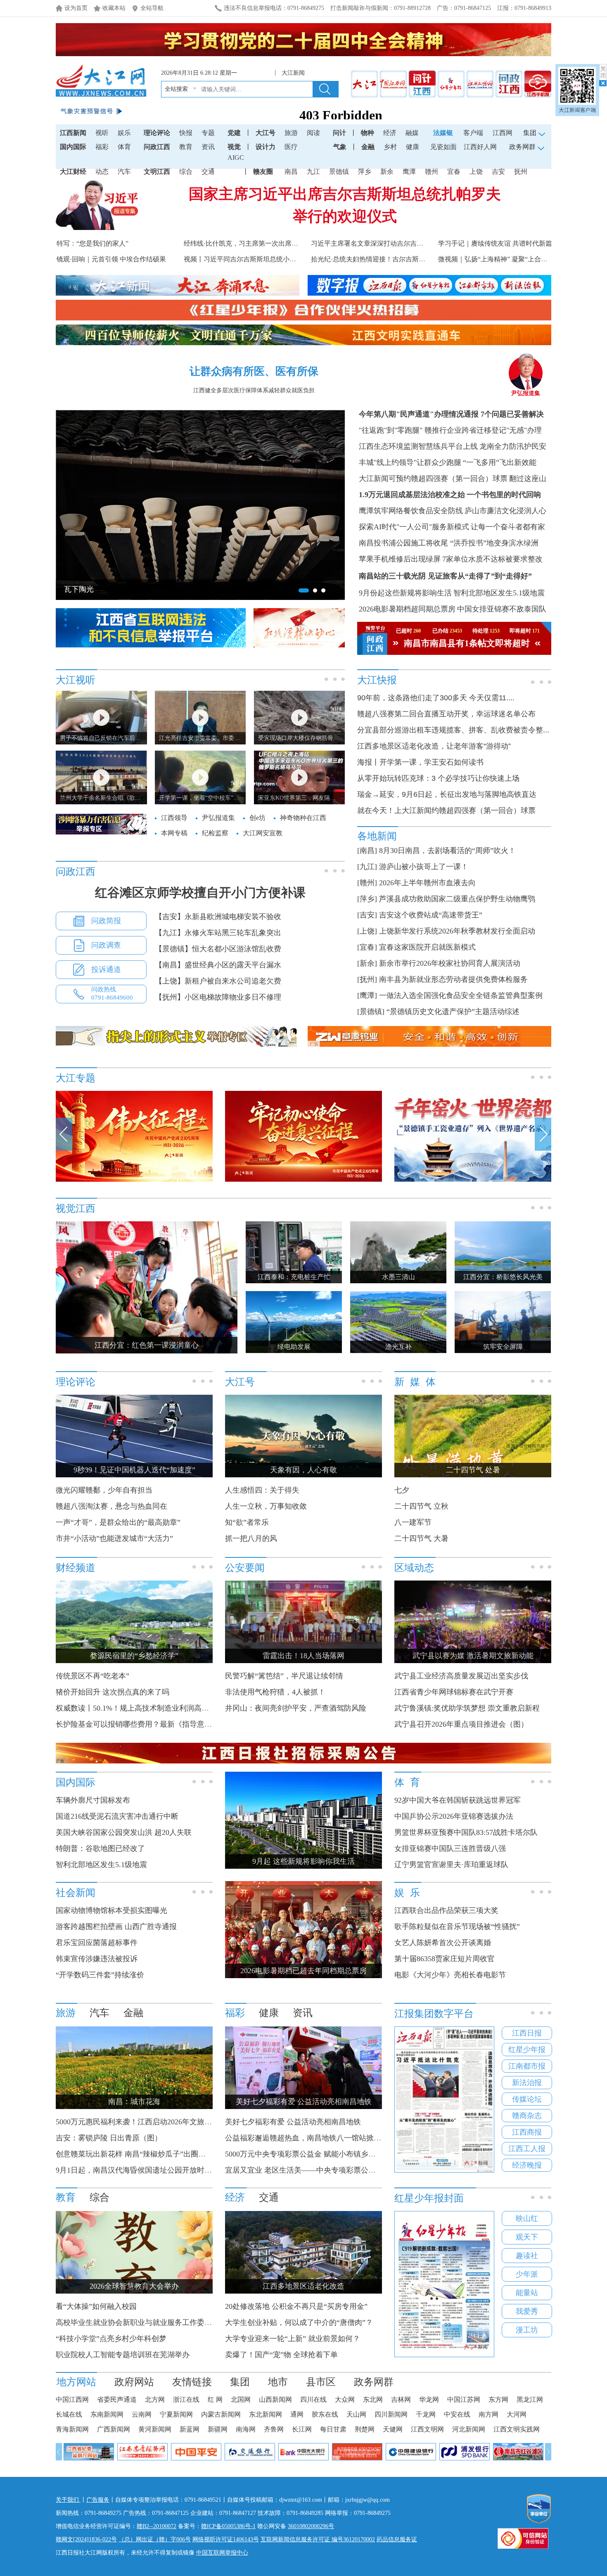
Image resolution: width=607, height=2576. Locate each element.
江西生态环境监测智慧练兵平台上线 (418, 446)
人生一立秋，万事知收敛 (266, 1506)
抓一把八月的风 (251, 1538)
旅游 (291, 133)
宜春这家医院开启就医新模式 (427, 947)
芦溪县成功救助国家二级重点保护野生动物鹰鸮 (457, 899)
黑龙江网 (530, 2399)
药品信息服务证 (397, 2539)
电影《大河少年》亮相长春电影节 (450, 1975)
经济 (390, 133)
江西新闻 (73, 133)
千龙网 (426, 2414)
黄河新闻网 (155, 2429)
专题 (208, 133)
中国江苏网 (464, 2399)
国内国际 (73, 147)
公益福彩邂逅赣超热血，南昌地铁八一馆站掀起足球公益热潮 (325, 2138)
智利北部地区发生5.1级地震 (499, 593)
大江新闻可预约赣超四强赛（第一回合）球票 (433, 479)
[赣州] (367, 883)
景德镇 (339, 172)
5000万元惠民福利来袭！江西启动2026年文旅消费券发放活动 (156, 2122)
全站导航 (152, 8)
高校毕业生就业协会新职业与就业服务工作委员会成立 (145, 2322)
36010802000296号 (311, 2526)
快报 (186, 133)
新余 (387, 172)
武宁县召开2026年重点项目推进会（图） (461, 1724)
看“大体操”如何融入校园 (96, 2306)
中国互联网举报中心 (222, 2553)
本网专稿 (174, 833)
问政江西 (157, 147)
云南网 (142, 2414)
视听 (102, 133)
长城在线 (69, 2414)
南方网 (488, 2414)
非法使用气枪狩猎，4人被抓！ (275, 1692)
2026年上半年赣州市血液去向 (427, 883)
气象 (340, 147)
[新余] (367, 963)
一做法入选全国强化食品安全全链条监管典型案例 (461, 995)
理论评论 (157, 133)
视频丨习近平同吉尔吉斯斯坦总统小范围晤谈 (250, 259)
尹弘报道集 (526, 393)
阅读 (313, 133)
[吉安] (367, 915)
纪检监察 (215, 833)
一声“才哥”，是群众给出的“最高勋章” (118, 1522)
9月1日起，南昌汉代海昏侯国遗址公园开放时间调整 (141, 2170)
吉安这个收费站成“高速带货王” (431, 915)
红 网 (215, 2399)
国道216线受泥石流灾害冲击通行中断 (117, 1816)
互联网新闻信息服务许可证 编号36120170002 (318, 2539)
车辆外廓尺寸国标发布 (93, 1800)
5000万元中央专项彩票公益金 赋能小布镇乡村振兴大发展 (319, 2154)
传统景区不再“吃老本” (92, 1676)
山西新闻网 (275, 2399)
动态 (102, 172)
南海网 (246, 2429)
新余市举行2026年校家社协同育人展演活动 (450, 963)
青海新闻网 (72, 2429)
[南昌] (367, 851)
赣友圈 (263, 172)
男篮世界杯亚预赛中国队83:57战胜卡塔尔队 (466, 1832)
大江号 (266, 133)
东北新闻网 (266, 2414)
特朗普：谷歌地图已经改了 (100, 1848)
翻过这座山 (528, 479)
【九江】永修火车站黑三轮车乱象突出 (218, 933)
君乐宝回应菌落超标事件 (97, 1943)
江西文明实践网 (517, 2429)
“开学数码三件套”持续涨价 (100, 1975)
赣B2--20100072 (156, 2526)
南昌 (291, 172)
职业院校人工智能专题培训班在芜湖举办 (123, 2355)
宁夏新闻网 (176, 2414)
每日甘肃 (333, 2429)
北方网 (155, 2399)
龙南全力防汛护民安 (513, 446)
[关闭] (603, 75)
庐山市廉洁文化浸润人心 (505, 511)
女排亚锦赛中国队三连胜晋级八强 (450, 1848)
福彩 (102, 147)
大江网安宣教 (263, 833)
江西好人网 (480, 147)
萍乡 (365, 172)
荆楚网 (365, 2429)
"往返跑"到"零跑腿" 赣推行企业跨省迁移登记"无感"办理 (450, 430)
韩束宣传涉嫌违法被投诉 (97, 1959)
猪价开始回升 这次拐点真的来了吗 (113, 1692)
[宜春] (367, 947)
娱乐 (124, 133)
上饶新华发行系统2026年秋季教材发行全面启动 (457, 931)
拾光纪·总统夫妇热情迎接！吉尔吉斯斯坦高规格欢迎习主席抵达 (404, 259)
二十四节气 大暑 (421, 1538)
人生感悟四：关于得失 (262, 1490)
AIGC (236, 158)
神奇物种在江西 (303, 818)
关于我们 (68, 2500)
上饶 (476, 172)
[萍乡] (367, 899)
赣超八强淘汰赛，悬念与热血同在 (111, 1506)
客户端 (473, 133)
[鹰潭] (367, 995)
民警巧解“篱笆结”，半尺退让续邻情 (284, 1676)
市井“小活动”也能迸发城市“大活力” (114, 1538)
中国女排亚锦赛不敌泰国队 (502, 609)
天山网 (356, 2414)
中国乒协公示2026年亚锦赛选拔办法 (454, 1816)
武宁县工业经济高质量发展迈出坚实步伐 (461, 1676)
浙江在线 (186, 2399)
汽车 (124, 172)
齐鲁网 (274, 2429)
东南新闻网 (107, 2414)
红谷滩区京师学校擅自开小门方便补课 (200, 892)
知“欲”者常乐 (247, 1522)
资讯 (208, 147)
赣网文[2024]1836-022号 (86, 2539)
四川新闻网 (391, 2414)
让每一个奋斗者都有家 (508, 527)
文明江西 (157, 172)
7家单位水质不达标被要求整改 (492, 559)
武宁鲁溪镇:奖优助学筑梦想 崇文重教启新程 (467, 1708)
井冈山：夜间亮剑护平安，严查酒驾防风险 (296, 1708)
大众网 (345, 2399)
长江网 (302, 2429)
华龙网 (429, 2399)
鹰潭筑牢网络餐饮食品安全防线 (411, 511)
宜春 (454, 172)
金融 (368, 147)
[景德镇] (371, 1012)
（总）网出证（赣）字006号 (155, 2539)
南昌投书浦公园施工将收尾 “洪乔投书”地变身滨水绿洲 (449, 543)
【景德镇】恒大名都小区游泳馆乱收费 (218, 949)
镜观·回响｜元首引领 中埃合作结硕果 (111, 259)
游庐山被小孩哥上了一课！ (424, 867)
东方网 (498, 2399)
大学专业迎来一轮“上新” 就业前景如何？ (293, 2339)
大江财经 (73, 172)
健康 (413, 147)
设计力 (266, 147)
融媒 (412, 133)
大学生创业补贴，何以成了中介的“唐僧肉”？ (299, 2322)
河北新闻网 (469, 2429)
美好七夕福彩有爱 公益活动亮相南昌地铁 (293, 2122)
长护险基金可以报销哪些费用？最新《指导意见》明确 (145, 1724)
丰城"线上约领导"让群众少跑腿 (410, 462)
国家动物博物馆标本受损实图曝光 (111, 1910)
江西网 (503, 133)
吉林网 (401, 2399)
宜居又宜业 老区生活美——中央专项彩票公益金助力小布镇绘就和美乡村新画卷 (356, 2170)
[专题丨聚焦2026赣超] (303, 1180)
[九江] (367, 867)
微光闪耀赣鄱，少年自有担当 (104, 1490)
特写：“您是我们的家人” (92, 243)
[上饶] (367, 931)
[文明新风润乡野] (473, 1180)
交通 (208, 172)
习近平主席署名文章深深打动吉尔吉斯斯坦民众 (380, 243)
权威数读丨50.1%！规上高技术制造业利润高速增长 (140, 1708)
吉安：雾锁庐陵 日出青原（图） (109, 2138)
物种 (368, 133)
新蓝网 (190, 2429)
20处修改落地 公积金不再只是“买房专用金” (296, 2306)
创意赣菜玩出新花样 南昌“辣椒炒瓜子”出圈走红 (134, 2154)
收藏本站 (114, 8)
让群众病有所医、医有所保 (254, 371)
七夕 (402, 1490)
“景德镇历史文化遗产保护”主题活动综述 (453, 1012)
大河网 (517, 2414)
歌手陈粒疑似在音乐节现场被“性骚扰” (457, 1927)
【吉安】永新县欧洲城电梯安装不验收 (218, 917)
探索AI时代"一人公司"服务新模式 (414, 527)
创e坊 (257, 818)
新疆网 (218, 2429)
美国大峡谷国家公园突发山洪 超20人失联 (124, 1832)
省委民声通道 (117, 2399)
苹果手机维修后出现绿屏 (400, 559)
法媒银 (443, 133)
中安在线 (457, 2414)
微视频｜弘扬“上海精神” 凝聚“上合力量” (498, 259)
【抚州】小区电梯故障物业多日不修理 (218, 997)
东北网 (373, 2399)
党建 (234, 133)
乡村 (390, 147)
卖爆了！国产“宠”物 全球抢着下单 (281, 2355)
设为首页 (76, 8)
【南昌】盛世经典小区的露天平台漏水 (218, 965)
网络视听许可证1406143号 (226, 2539)
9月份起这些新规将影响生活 (405, 593)
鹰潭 (409, 172)
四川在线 (313, 2399)
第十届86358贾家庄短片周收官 (445, 1959)
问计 (339, 133)
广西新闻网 (114, 2429)
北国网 (241, 2399)
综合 (186, 172)
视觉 (234, 147)
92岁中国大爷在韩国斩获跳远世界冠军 (458, 1800)
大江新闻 (293, 73)
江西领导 (174, 818)
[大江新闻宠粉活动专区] (134, 1180)
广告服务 (98, 2500)
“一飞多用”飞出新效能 (500, 462)
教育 (186, 147)
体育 (124, 147)
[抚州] (367, 979)
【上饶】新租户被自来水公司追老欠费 (218, 981)
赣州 (432, 172)
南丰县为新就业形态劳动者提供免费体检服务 (453, 979)
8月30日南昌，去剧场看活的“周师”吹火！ (447, 851)
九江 (313, 172)
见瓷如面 (443, 147)
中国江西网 (72, 2399)
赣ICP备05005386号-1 (228, 2526)
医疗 (291, 147)
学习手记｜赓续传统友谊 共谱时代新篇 (495, 243)
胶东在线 (325, 2414)
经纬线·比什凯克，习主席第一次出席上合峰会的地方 (261, 243)
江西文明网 (427, 2429)
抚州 (521, 172)
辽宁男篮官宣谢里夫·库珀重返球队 (451, 1865)
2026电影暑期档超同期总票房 (407, 609)
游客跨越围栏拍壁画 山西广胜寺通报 (116, 1927)
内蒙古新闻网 (221, 2414)
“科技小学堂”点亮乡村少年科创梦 (111, 2339)
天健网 (393, 2429)
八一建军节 (413, 1522)
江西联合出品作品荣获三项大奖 (446, 1910)
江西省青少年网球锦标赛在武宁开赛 (454, 1692)
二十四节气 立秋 (421, 1506)
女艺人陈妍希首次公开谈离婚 (443, 1943)
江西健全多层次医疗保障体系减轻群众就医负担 (254, 390)
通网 (297, 2414)
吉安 (498, 172)
